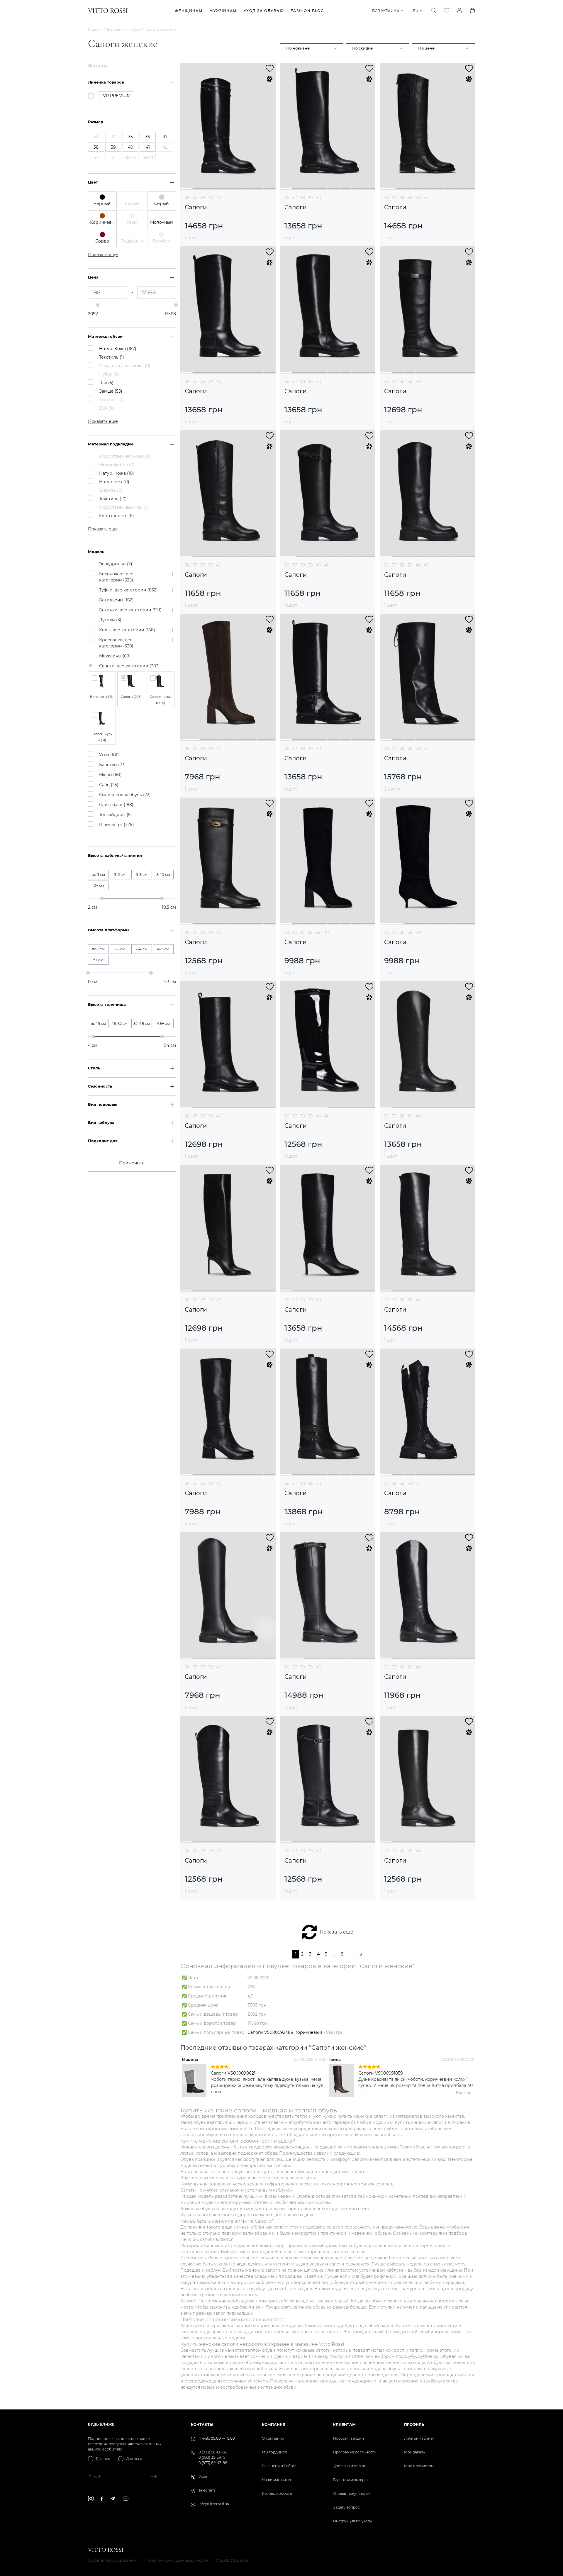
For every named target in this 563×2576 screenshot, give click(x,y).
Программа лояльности (355, 2452)
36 (187, 198)
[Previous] (189, 2078)
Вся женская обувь (124, 29)
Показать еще (336, 1932)
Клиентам (344, 2425)
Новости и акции (349, 2438)
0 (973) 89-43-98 (213, 2463)
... (334, 1954)
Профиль (414, 2425)
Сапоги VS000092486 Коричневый (285, 2032)
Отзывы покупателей (352, 2493)
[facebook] (102, 2499)
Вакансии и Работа (279, 2466)
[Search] (434, 11)
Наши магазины (276, 2480)
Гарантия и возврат (351, 2480)
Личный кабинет (419, 2438)
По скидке (362, 48)
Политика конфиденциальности (176, 2560)
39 (211, 198)
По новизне (298, 48)
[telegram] (113, 2498)
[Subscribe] (151, 2477)
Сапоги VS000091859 (381, 2073)
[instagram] (91, 2498)
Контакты (202, 2425)
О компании (273, 2438)
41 (426, 198)
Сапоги (196, 207)
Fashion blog (307, 11)
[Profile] (459, 11)
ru (416, 11)
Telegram (207, 2490)
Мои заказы (415, 2452)
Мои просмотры (419, 2466)
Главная (95, 29)
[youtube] (126, 2499)
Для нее (103, 2459)
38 (203, 198)
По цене (426, 48)
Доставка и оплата (350, 2466)
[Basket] (472, 11)
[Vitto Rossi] (108, 11)
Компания (274, 2425)
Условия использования (112, 2560)
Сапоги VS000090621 (233, 2073)
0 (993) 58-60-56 (213, 2452)
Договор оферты (277, 2493)
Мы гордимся (274, 2452)
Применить (132, 1163)
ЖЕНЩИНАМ (189, 11)
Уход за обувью (264, 11)
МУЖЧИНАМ (223, 11)
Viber (203, 2476)
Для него (134, 2459)
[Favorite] (447, 11)
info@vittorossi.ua (214, 2504)
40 (219, 198)
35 (287, 932)
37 (195, 198)
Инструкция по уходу (353, 2521)
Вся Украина (386, 11)
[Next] (466, 2078)
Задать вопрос (346, 2507)
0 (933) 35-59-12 (212, 2457)
